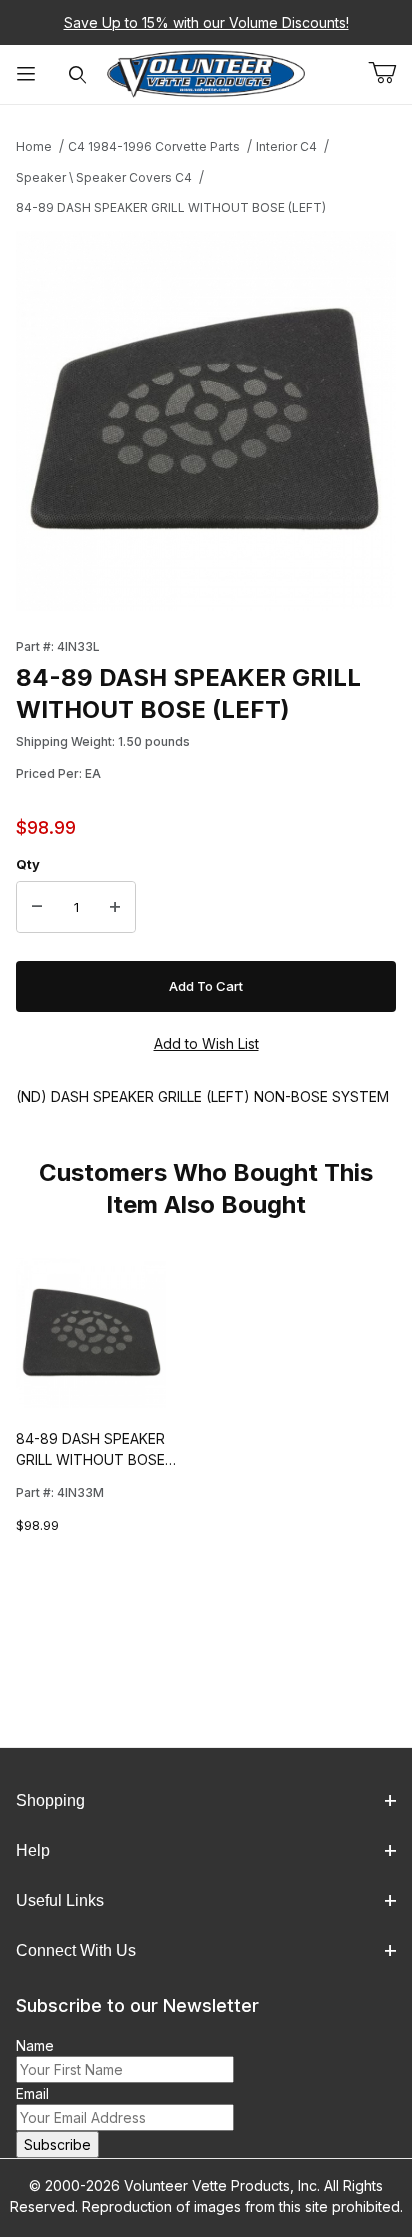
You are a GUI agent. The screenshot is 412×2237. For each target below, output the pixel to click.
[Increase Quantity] (115, 907)
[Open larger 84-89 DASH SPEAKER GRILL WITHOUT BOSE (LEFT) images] (206, 421)
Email (32, 2093)
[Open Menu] (26, 74)
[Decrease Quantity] (37, 907)
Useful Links (60, 1900)
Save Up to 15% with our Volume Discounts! (206, 22)
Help (33, 1850)
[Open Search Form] (78, 74)
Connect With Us (76, 1950)
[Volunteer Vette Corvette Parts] (206, 72)
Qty (28, 864)
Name (35, 2045)
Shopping (50, 1800)
